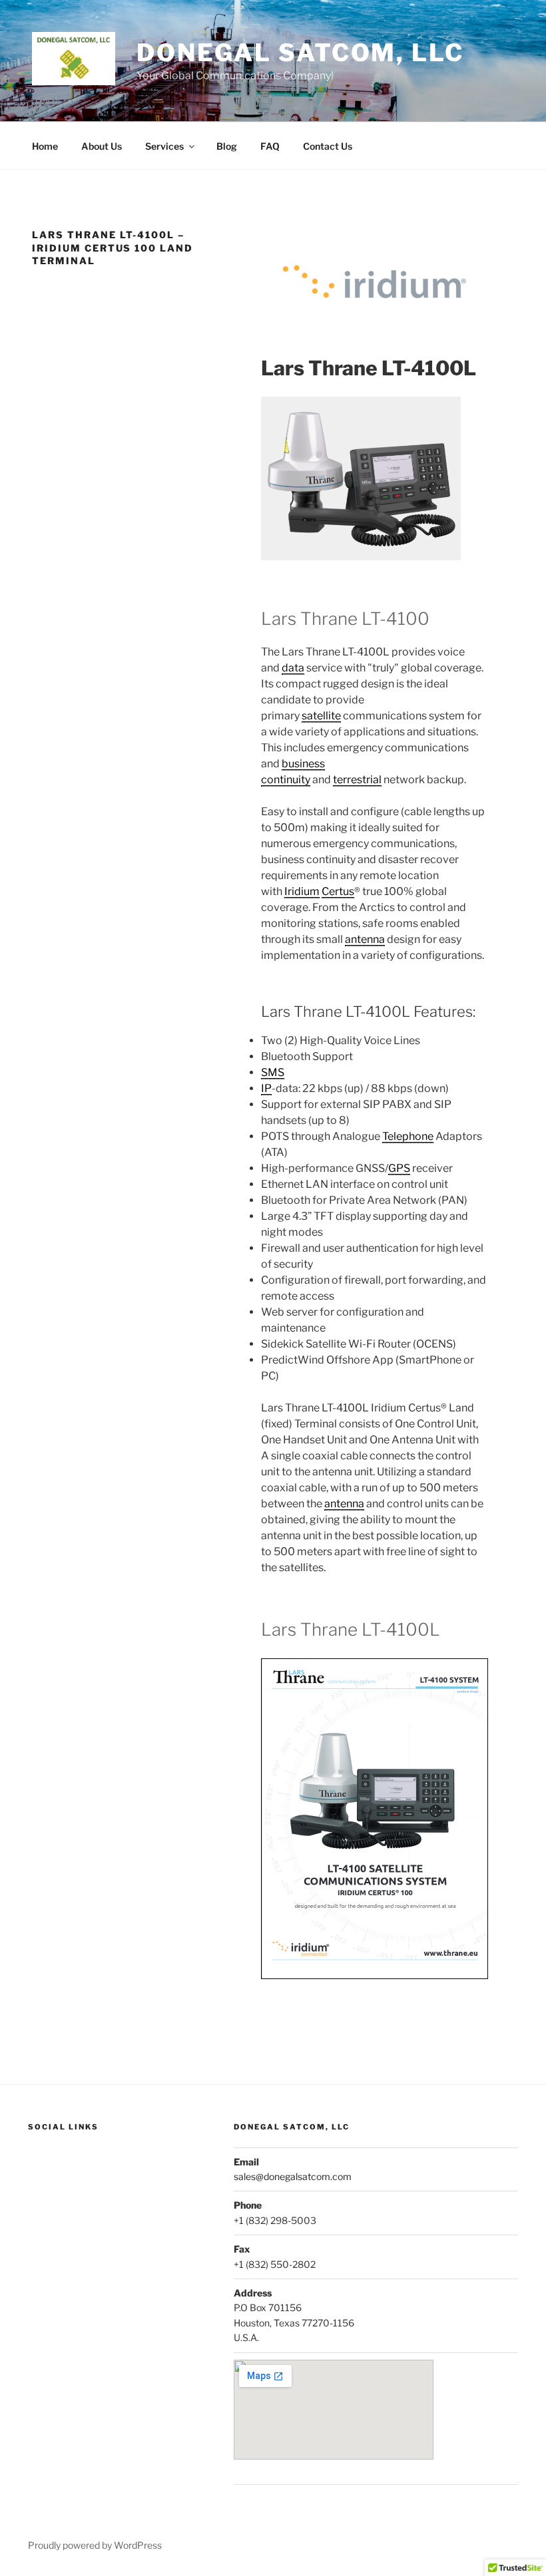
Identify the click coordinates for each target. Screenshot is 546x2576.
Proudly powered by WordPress (95, 2545)
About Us (102, 146)
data (293, 668)
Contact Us (328, 146)
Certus (338, 891)
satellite (321, 716)
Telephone (408, 1136)
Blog (227, 146)
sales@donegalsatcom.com (293, 2176)
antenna (365, 939)
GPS (399, 1168)
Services (164, 146)
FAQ (270, 146)
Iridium (302, 891)
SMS (273, 1072)
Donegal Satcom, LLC (300, 53)
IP (266, 1088)
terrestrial (357, 780)
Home (45, 146)
